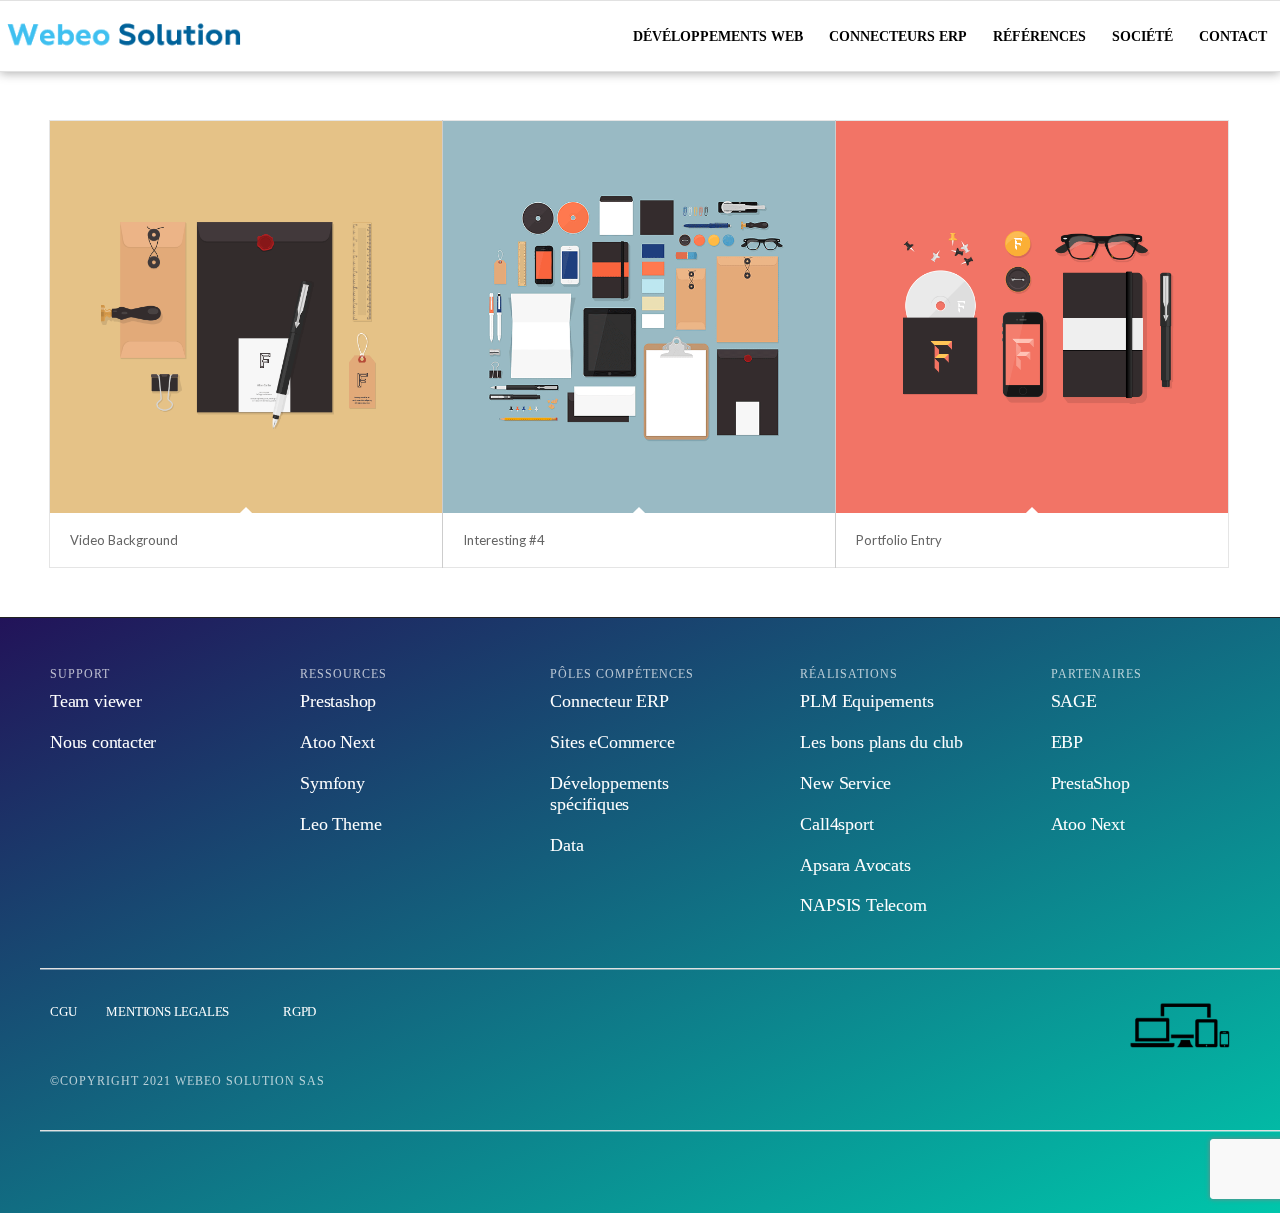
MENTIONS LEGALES (167, 1011)
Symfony (332, 783)
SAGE (1074, 701)
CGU (63, 1011)
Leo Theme (340, 824)
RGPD (298, 1011)
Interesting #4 (504, 540)
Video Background (124, 540)
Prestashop (338, 701)
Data (566, 845)
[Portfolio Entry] (1032, 317)
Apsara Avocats (855, 865)
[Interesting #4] (639, 317)
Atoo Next (337, 742)
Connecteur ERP (609, 701)
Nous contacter (103, 742)
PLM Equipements (866, 701)
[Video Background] (246, 317)
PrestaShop (1090, 783)
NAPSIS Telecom (863, 905)
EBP (1067, 742)
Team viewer (96, 701)
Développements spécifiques (609, 793)
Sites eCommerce (612, 742)
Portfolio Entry (899, 540)
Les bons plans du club (881, 742)
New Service (845, 783)
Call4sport (836, 824)
